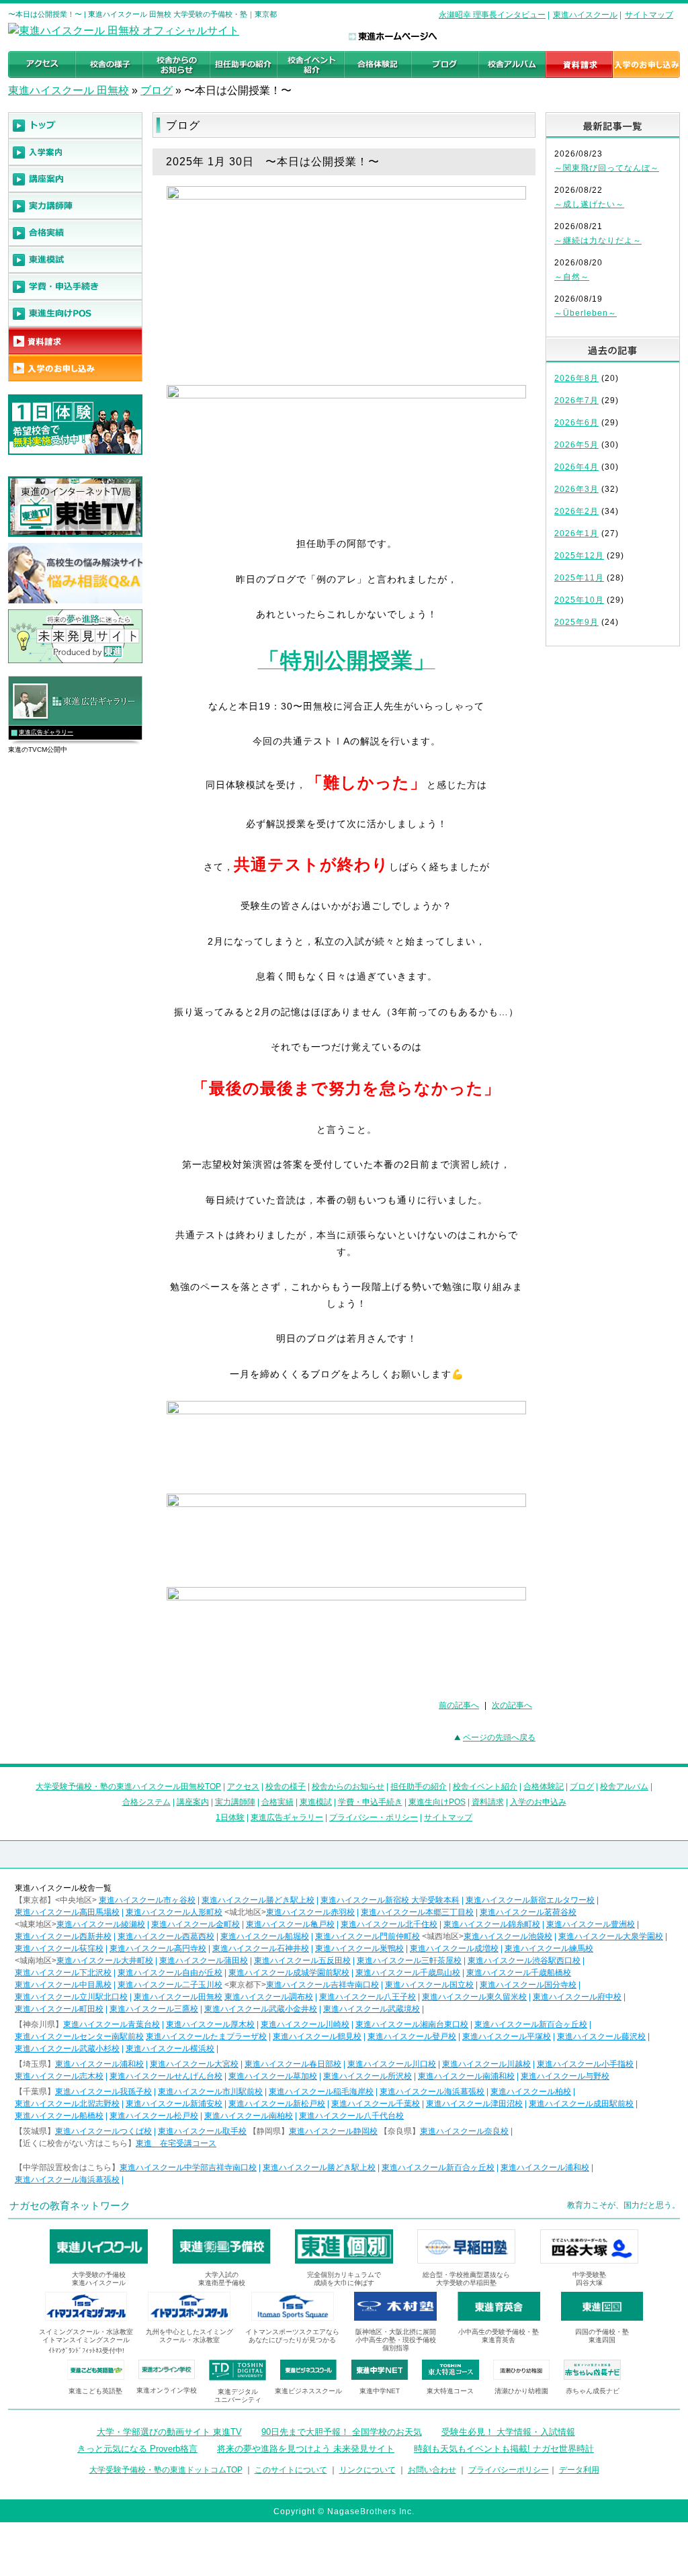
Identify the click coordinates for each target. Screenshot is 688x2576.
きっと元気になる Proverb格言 (137, 2449)
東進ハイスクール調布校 (269, 1997)
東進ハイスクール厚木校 (210, 2024)
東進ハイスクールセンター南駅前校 (79, 2036)
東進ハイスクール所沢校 (368, 2076)
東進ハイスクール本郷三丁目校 (417, 1912)
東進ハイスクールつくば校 (103, 2131)
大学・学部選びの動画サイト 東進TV (169, 2432)
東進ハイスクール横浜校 (170, 2049)
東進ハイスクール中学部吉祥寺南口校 (188, 2167)
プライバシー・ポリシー (374, 1817)
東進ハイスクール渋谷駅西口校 (524, 1961)
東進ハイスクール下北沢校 (63, 1973)
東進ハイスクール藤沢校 (601, 2036)
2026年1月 (576, 533)
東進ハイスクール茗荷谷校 (528, 1912)
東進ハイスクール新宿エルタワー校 (530, 1900)
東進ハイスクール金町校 (196, 1924)
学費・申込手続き (370, 1802)
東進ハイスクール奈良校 (464, 2131)
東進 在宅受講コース (176, 2143)
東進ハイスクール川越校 (486, 2064)
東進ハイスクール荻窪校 (59, 1948)
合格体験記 (544, 1787)
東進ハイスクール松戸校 (154, 2116)
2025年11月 (579, 578)
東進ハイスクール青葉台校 (112, 2024)
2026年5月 (576, 445)
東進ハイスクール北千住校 (389, 1924)
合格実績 (277, 1802)
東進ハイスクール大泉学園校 (611, 1936)
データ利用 (579, 2470)
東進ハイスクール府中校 (577, 1997)
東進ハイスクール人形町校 (174, 1912)
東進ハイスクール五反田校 (302, 1961)
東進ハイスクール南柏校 (249, 2116)
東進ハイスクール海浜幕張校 (432, 2092)
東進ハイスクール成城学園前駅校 (289, 1973)
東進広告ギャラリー (46, 732)
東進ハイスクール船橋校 (59, 2116)
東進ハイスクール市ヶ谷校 (147, 1900)
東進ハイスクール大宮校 (194, 2064)
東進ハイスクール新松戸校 (277, 2104)
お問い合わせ (432, 2470)
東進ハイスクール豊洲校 (591, 1924)
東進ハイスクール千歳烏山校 (408, 1973)
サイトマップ (649, 15)
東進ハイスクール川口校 (392, 2064)
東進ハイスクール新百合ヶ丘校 (531, 2024)
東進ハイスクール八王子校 (368, 1997)
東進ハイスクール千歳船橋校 (519, 1973)
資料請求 (488, 1802)
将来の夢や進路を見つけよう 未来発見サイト (306, 2449)
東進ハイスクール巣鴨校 (359, 1948)
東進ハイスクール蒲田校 (204, 1961)
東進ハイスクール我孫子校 (103, 2092)
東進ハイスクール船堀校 (265, 1936)
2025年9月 (576, 622)
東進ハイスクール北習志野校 (67, 2104)
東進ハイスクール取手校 (202, 2131)
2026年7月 (576, 400)
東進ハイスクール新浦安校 (174, 2104)
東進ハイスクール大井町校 (105, 1961)
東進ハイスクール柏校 (531, 2092)
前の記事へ (459, 1705)
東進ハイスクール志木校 (59, 2076)
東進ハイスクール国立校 (429, 1985)
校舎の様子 (286, 1787)
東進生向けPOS (437, 1802)
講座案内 (193, 1802)
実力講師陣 (235, 1802)
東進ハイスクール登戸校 (412, 2036)
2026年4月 (576, 467)
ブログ (157, 90)
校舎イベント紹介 (485, 1787)
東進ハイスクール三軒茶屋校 (409, 1961)
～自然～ (572, 277)
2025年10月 (579, 600)
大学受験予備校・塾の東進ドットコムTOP (166, 2470)
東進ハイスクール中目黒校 (63, 1985)
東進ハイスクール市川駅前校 (210, 2092)
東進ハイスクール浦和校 (99, 2064)
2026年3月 (576, 489)
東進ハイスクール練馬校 (549, 1948)
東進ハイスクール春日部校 (293, 2064)
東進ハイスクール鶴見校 (317, 2036)
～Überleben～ (586, 313)
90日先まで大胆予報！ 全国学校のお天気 (342, 2432)
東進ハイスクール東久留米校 (474, 1997)
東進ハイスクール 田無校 (69, 90)
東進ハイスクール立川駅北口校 (71, 1997)
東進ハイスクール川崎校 (305, 2024)
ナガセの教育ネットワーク (70, 2205)
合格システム (146, 1802)
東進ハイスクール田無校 (178, 1997)
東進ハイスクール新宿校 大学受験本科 (390, 1900)
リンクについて (368, 2470)
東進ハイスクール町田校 (59, 2009)
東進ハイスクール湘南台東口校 (412, 2024)
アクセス (243, 1787)
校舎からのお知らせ (348, 1787)
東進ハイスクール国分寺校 (528, 1985)
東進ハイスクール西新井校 (63, 1936)
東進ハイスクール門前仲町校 (368, 1936)
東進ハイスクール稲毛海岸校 (321, 2092)
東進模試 (316, 1802)
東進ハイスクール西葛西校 (166, 1936)
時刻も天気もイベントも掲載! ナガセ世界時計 (504, 2449)
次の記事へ (512, 1705)
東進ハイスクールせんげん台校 (166, 2076)
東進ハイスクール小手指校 (585, 2064)
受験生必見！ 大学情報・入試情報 (508, 2432)
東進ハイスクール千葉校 (376, 2104)
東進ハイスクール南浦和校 (466, 2076)
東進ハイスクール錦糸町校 (492, 1924)
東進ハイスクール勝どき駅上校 (258, 1900)
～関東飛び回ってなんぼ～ (607, 168)
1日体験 (230, 1817)
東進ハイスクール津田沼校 (474, 2104)
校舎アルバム (624, 1787)
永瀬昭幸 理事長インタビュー (492, 15)
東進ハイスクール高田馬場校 (67, 1912)
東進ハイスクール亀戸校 (290, 1924)
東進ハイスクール (585, 15)
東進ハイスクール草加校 (273, 2076)
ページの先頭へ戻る (499, 1737)
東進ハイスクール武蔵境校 (372, 2009)
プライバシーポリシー (509, 2470)
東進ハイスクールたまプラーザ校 (206, 2036)
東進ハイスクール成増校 (454, 1948)
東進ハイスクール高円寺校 (158, 1948)
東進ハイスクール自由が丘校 (170, 1973)
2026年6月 (576, 423)
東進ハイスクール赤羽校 (310, 1912)
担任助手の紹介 (419, 1787)
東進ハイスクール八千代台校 (351, 2116)
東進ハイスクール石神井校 (261, 1948)
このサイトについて (291, 2470)
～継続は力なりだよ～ (598, 241)
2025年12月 (579, 556)
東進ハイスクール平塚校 (507, 2036)
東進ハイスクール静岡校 (333, 2131)
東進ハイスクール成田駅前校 (581, 2104)
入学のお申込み (538, 1802)
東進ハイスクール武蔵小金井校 (261, 2009)
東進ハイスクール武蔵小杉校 (67, 2049)
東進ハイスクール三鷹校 (154, 2009)
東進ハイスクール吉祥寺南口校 (322, 1985)
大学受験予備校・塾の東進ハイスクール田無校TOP (128, 1787)
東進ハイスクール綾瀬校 (101, 1924)
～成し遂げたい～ (589, 204)
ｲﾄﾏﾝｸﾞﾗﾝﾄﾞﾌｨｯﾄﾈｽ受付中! (86, 2351)
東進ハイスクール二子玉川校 (170, 1985)
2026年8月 (576, 378)
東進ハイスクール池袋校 (508, 1936)
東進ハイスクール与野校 (565, 2076)
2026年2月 (576, 511)
